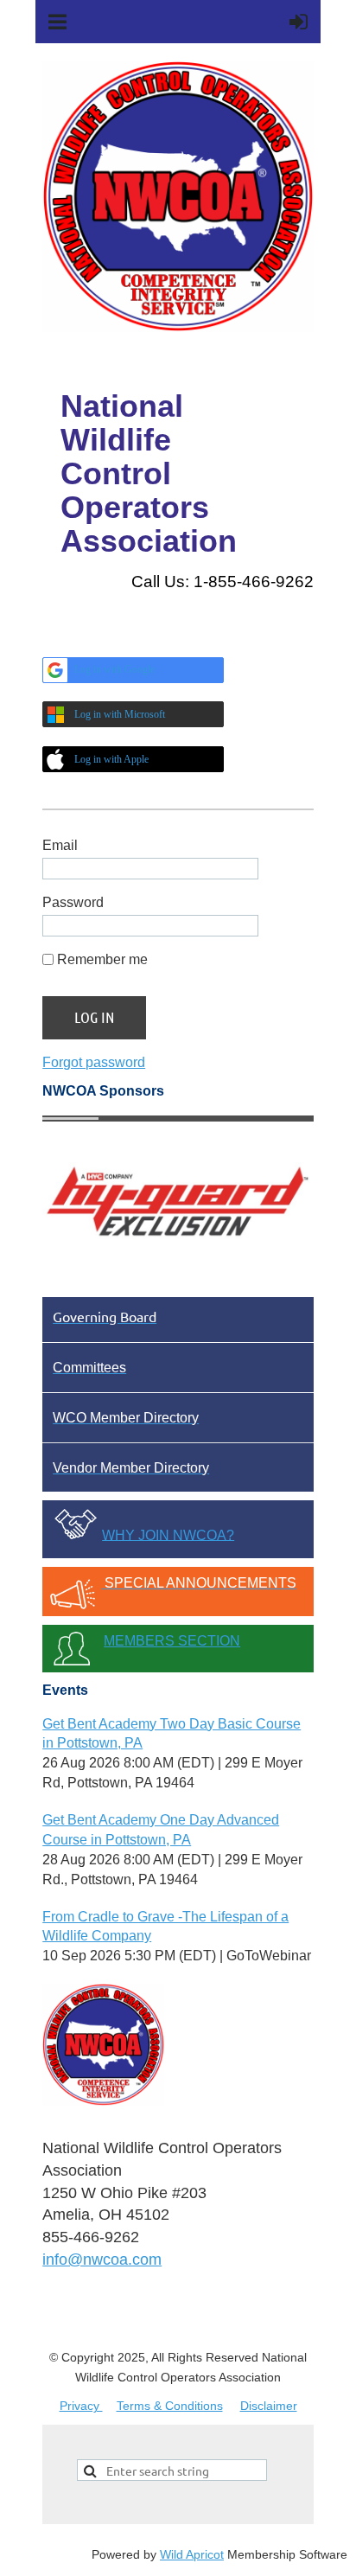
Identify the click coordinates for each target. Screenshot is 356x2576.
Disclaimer (269, 2406)
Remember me (102, 959)
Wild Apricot (192, 2554)
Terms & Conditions (170, 2406)
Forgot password (94, 1062)
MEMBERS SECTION (172, 1641)
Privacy (81, 2406)
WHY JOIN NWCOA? (168, 1534)
